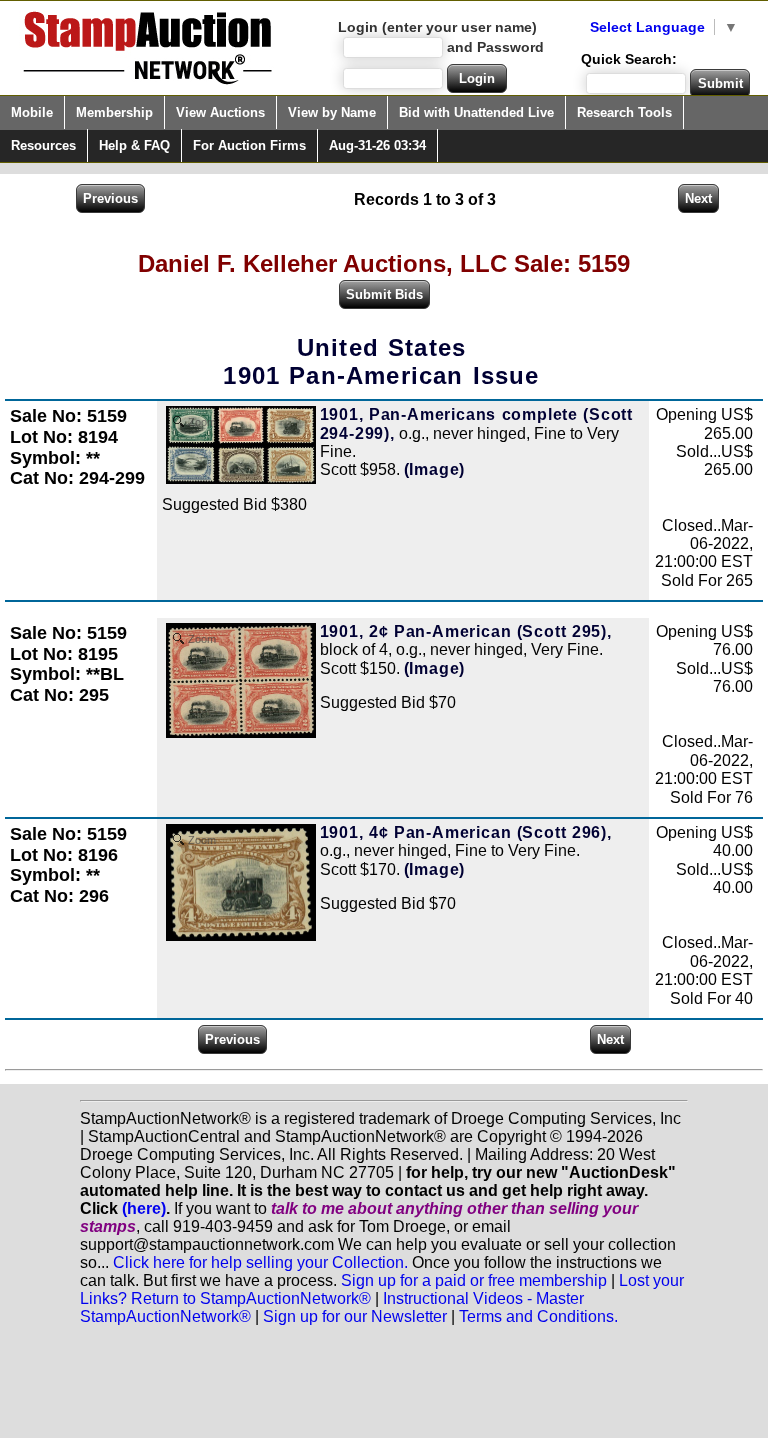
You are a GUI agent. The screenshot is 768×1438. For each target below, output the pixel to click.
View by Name (332, 112)
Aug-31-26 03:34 (377, 145)
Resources (43, 145)
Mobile (32, 112)
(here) (144, 1208)
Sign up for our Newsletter (355, 1316)
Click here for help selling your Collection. (260, 1262)
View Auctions (220, 112)
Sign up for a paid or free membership (474, 1280)
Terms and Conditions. (538, 1316)
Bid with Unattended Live (476, 112)
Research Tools (624, 112)
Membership (114, 112)
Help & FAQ (134, 145)
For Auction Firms (249, 145)
